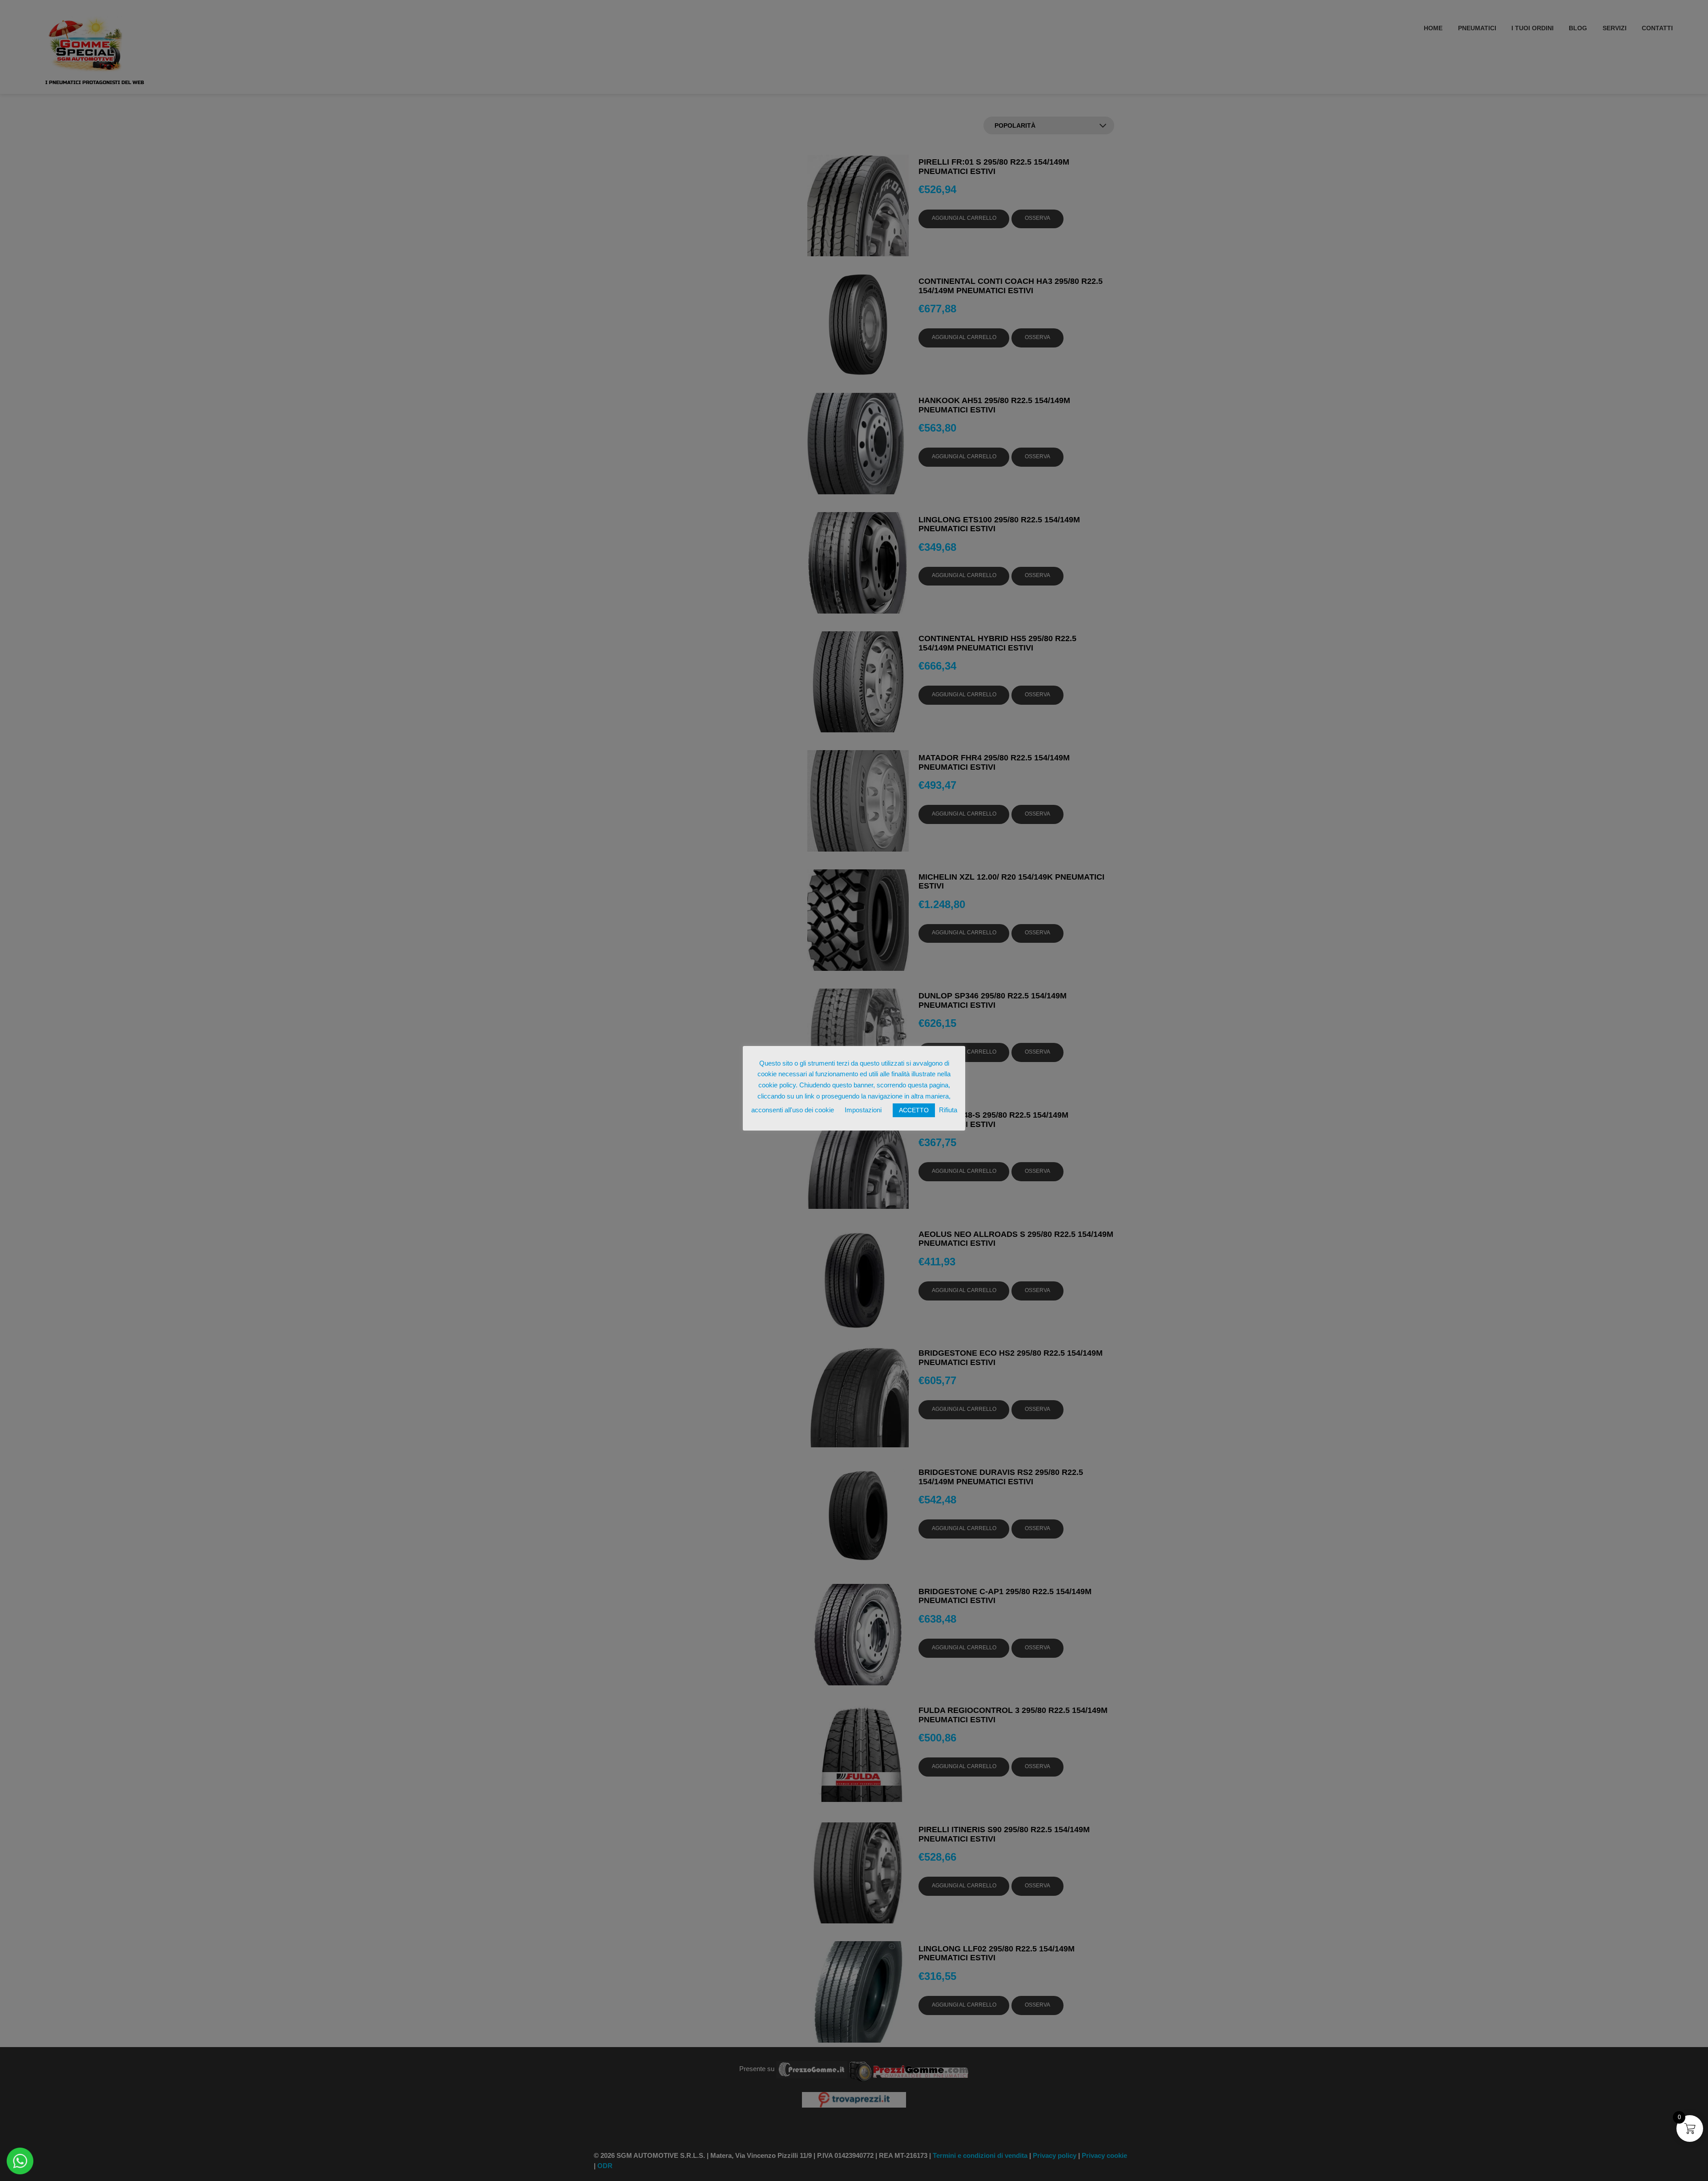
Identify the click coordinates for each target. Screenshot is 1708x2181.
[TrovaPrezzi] (854, 2099)
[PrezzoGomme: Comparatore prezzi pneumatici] (812, 2069)
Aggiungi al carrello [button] (964, 218)
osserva (1037, 218)
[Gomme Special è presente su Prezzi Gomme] (909, 2069)
